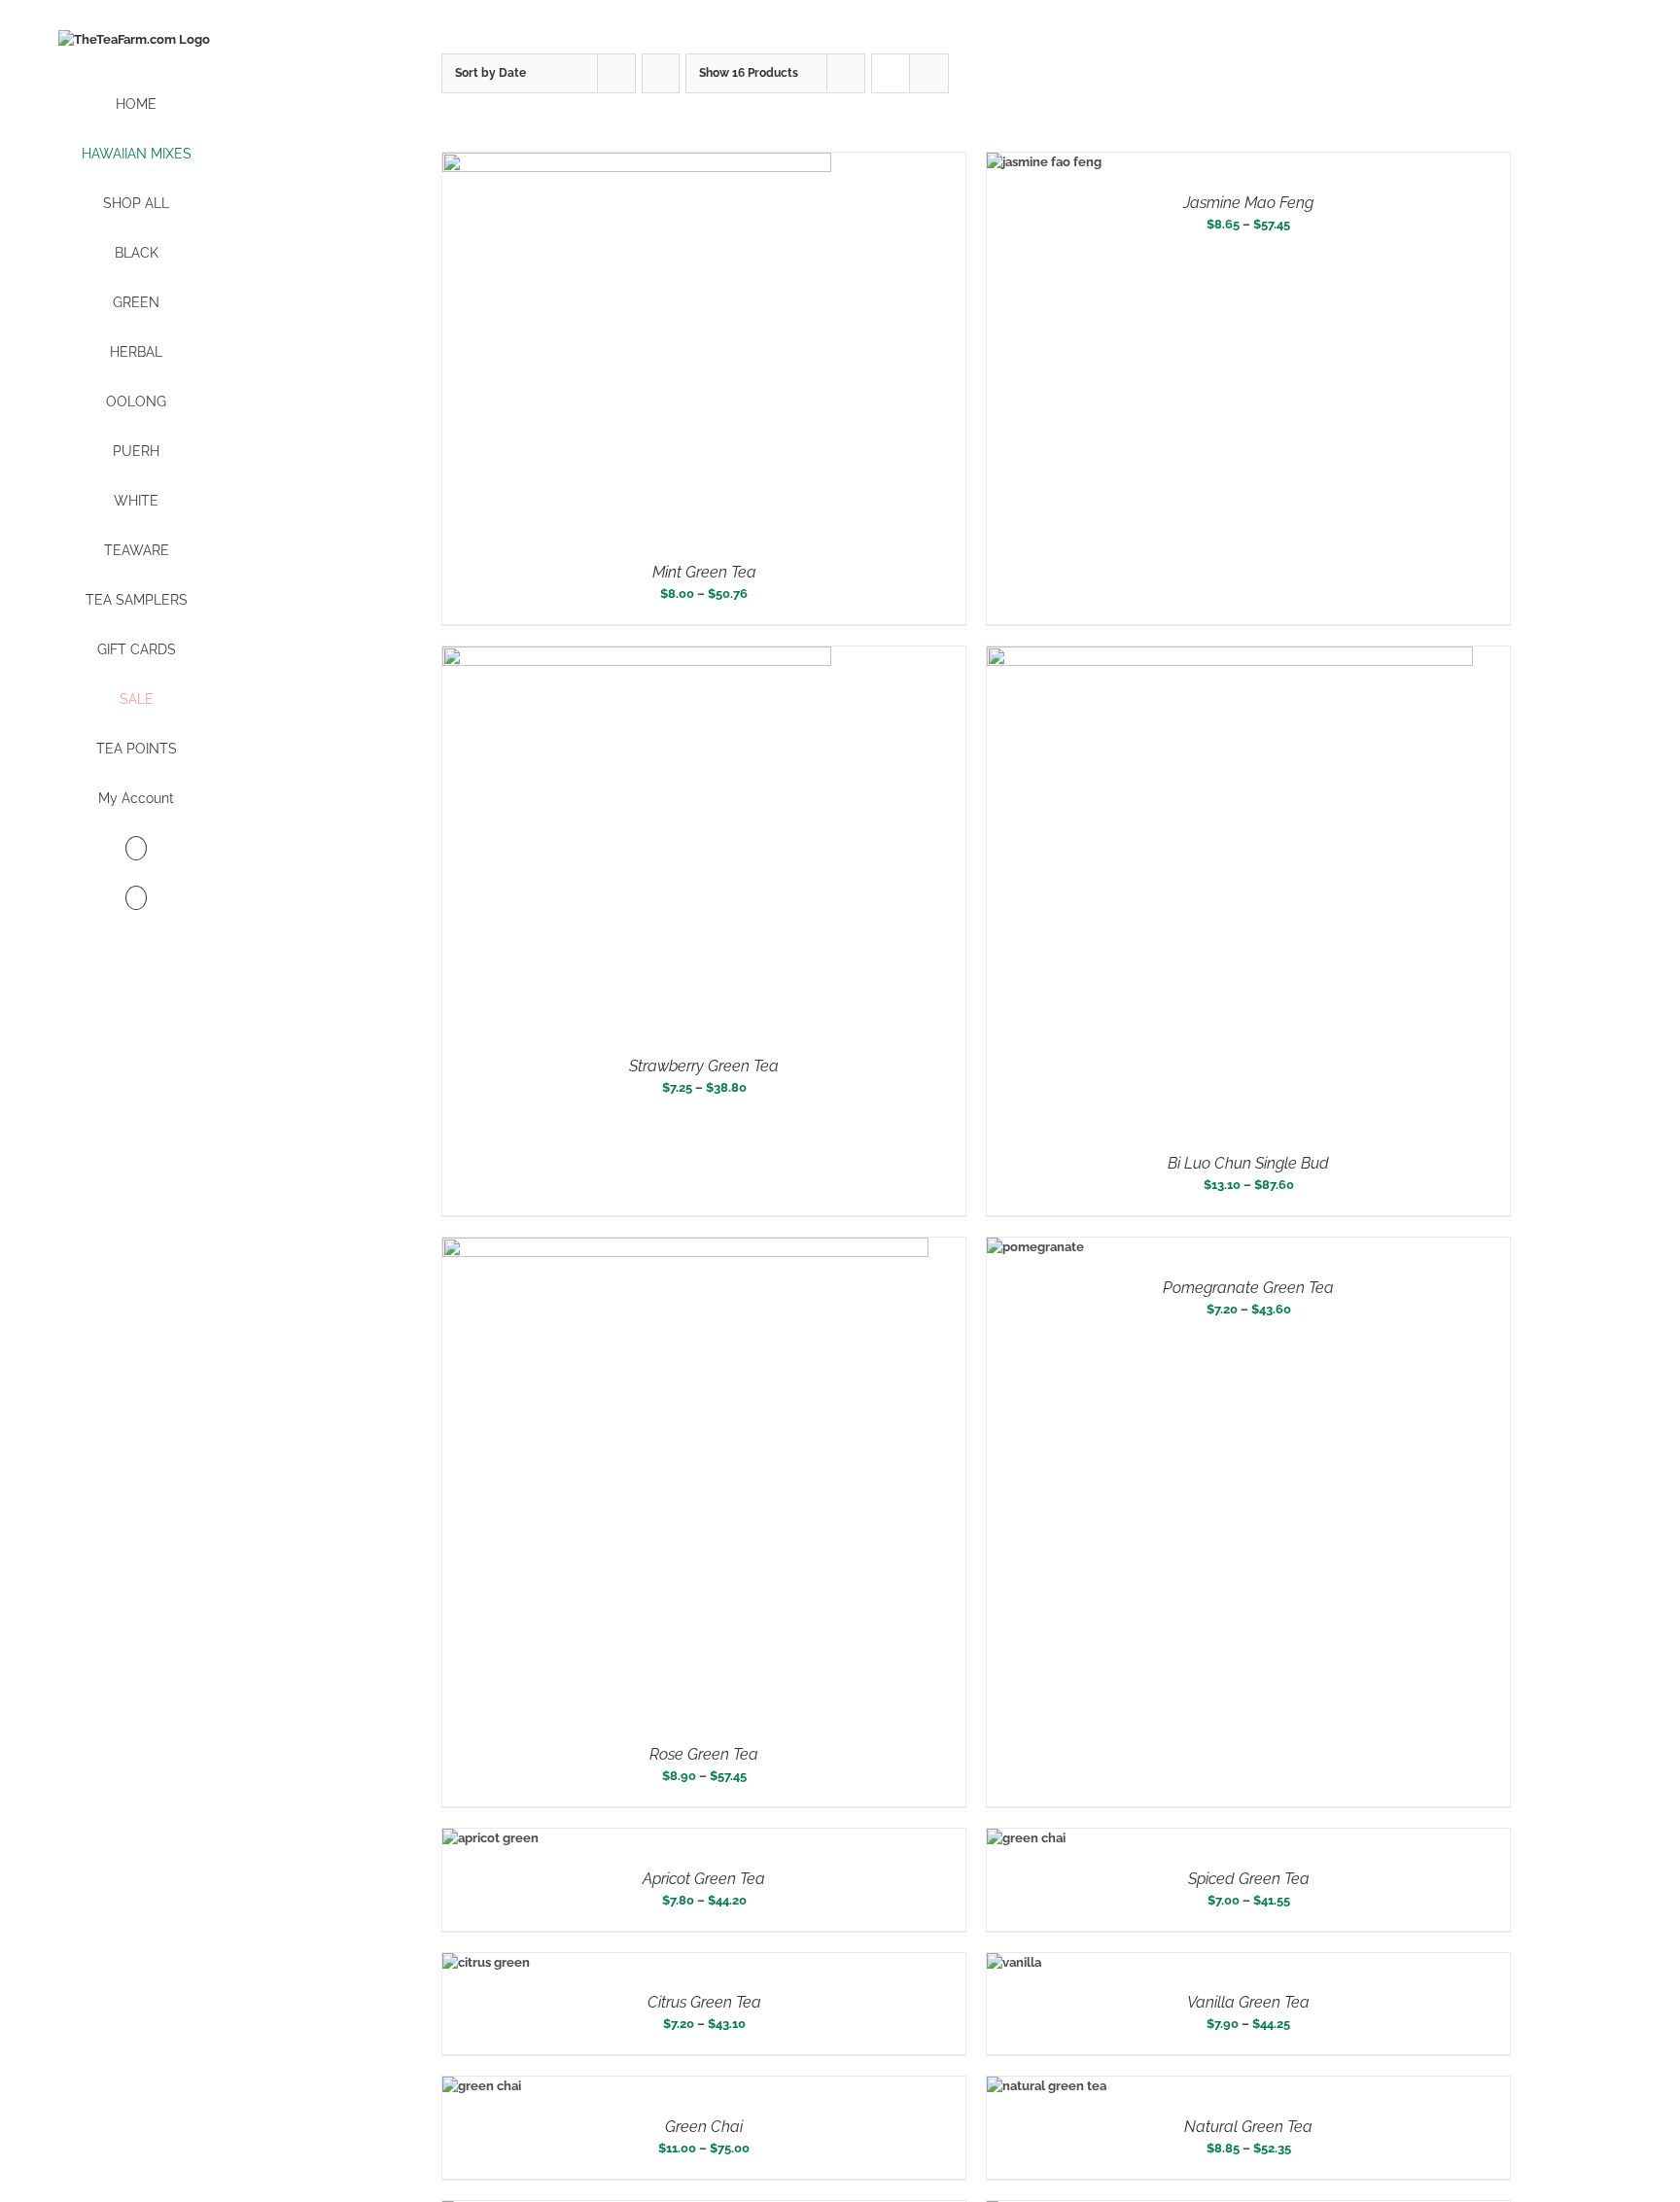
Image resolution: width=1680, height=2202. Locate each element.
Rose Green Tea (704, 1754)
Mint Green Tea (704, 572)
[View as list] (929, 73)
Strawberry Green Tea (704, 1066)
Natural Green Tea (1248, 2127)
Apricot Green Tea (704, 1879)
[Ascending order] (661, 73)
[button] (136, 899)
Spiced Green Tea (1249, 1879)
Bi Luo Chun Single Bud (1248, 1163)
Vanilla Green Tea (1248, 2002)
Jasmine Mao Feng (1248, 203)
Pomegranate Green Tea (1248, 1288)
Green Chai (704, 2127)
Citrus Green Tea (704, 2002)
